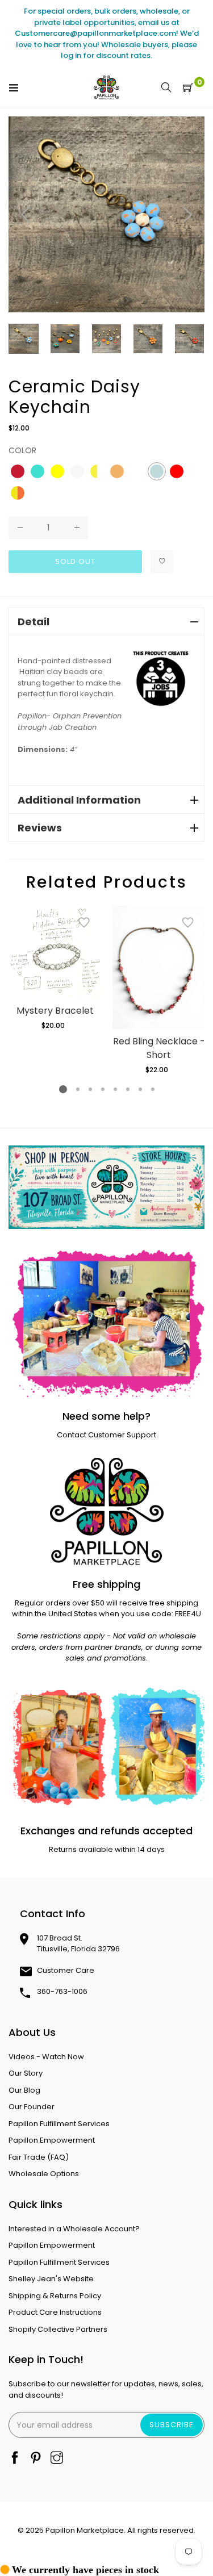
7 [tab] (140, 1089)
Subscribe (172, 2425)
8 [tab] (152, 1089)
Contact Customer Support (106, 1435)
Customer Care (66, 1970)
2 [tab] (77, 1089)
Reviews (40, 828)
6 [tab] (127, 1089)
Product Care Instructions (55, 2312)
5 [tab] (115, 1089)
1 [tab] (63, 1089)
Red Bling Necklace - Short (159, 1048)
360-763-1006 (62, 1991)
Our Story (26, 2073)
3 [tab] (90, 1089)
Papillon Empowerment (52, 2140)
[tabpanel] (55, 968)
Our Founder (32, 2107)
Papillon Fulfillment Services (59, 2124)
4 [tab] (102, 1089)
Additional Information (79, 800)
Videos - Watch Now (46, 2057)
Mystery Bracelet (55, 1011)
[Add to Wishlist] (162, 562)
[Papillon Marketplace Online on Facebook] (15, 2459)
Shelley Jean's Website (51, 2279)
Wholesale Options (44, 2174)
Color (22, 450)
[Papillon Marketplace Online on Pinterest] (36, 2459)
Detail (34, 622)
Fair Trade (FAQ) (39, 2157)
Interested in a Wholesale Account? (74, 2229)
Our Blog (24, 2090)
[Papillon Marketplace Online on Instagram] (57, 2459)
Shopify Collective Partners (58, 2329)
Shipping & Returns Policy (55, 2296)
